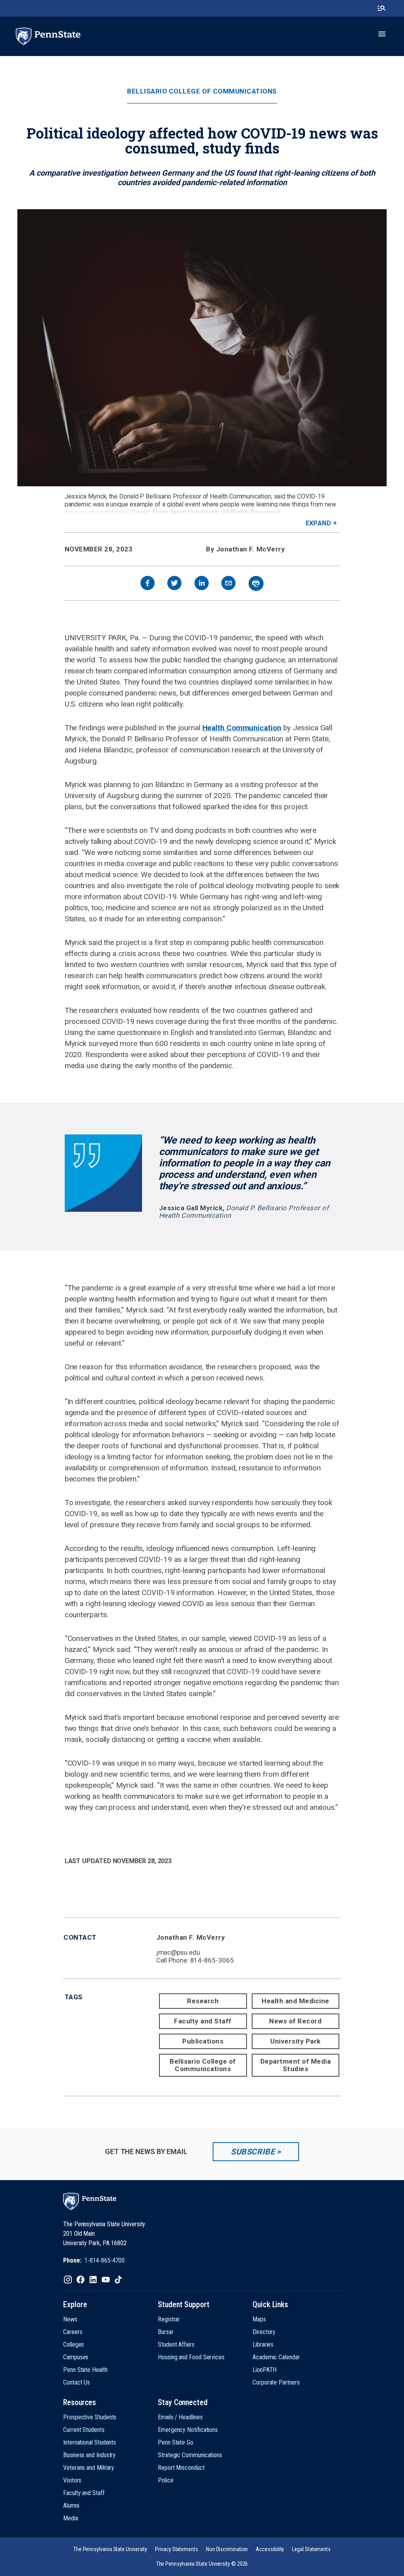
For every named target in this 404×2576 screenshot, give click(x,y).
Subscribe (253, 2152)
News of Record (295, 2021)
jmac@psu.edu (178, 1952)
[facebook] (148, 584)
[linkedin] (202, 584)
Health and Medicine (296, 2001)
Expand (319, 523)
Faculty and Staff (203, 2021)
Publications (203, 2041)
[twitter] (174, 584)
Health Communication (242, 728)
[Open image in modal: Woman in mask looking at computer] (202, 348)
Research (203, 2001)
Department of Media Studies (296, 2065)
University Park (296, 2041)
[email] (228, 584)
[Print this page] (256, 583)
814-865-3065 (212, 1960)
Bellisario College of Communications (202, 91)
